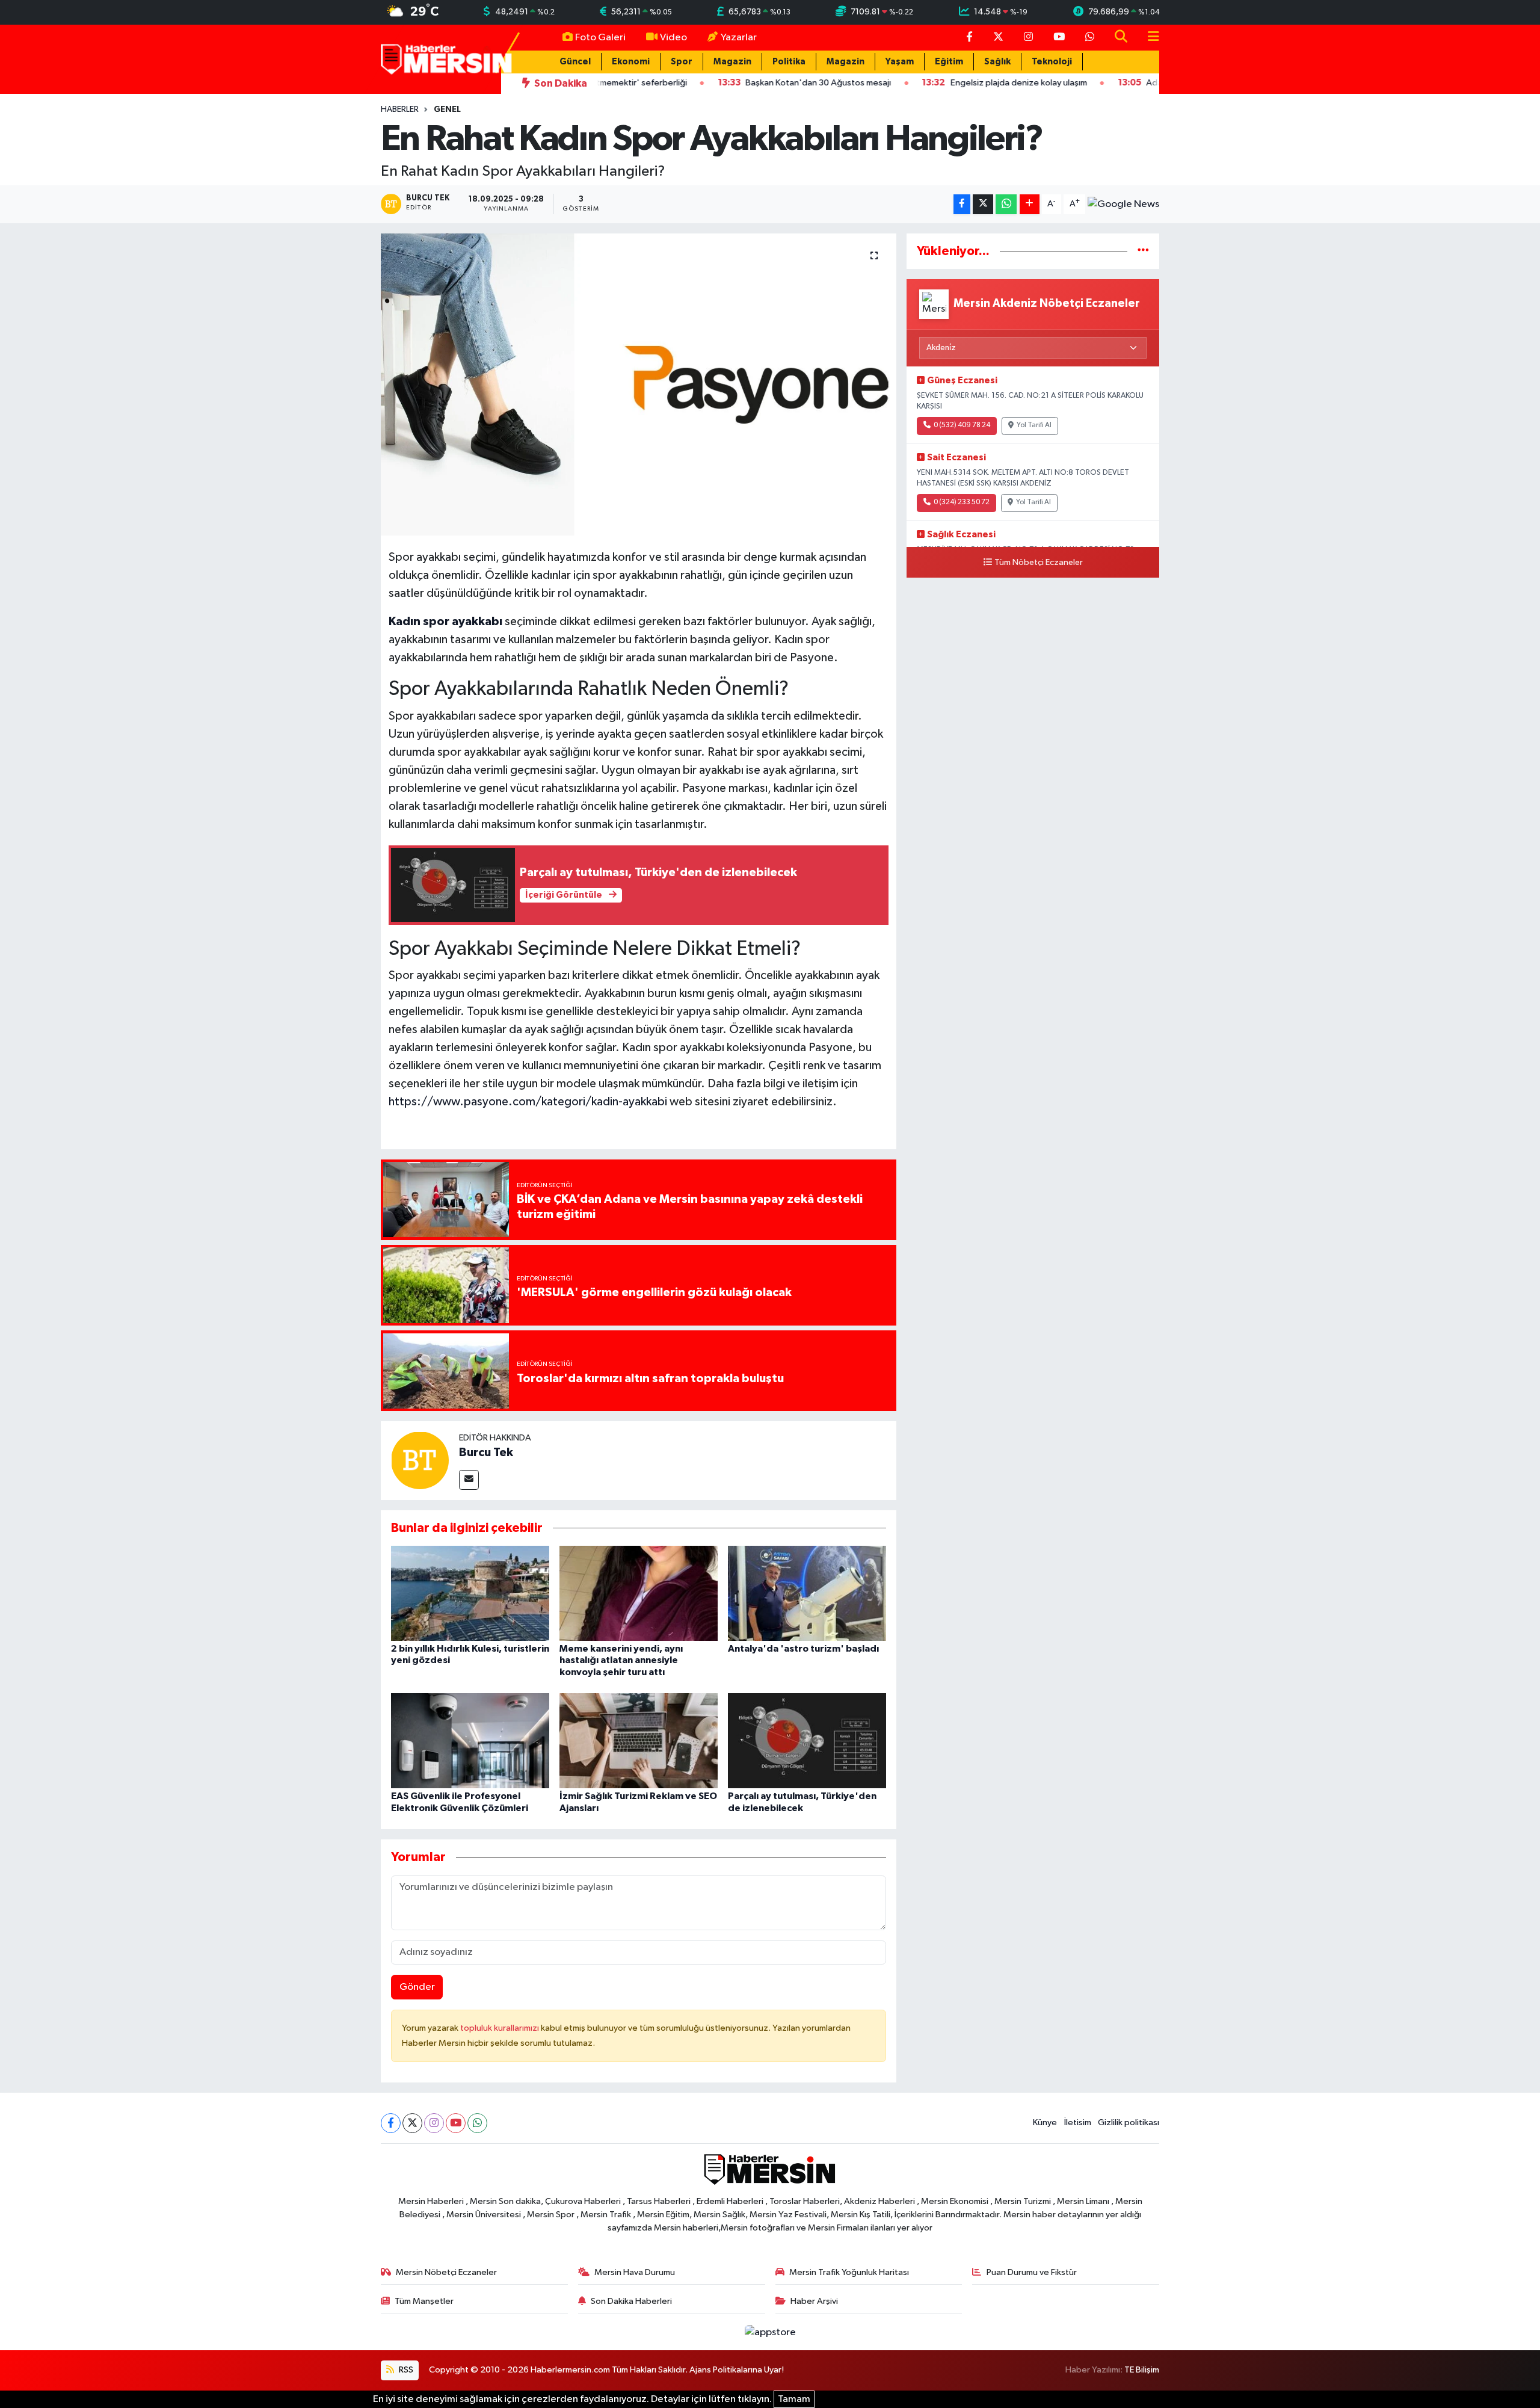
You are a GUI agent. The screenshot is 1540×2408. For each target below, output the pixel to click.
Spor (682, 62)
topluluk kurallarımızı (500, 2028)
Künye (1045, 2122)
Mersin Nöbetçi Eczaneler (446, 2272)
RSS (405, 2370)
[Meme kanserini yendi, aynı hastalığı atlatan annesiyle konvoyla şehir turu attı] (639, 1593)
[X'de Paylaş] (983, 204)
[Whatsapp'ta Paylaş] (1006, 204)
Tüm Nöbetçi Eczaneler (1039, 563)
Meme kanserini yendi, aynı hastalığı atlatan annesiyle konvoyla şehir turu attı (621, 1660)
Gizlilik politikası (1129, 2122)
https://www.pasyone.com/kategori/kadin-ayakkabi (528, 1102)
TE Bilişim (1142, 2370)
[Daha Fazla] (1030, 204)
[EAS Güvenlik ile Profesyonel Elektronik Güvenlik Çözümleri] (470, 1740)
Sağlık (997, 62)
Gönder (417, 1987)
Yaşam (900, 62)
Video (673, 38)
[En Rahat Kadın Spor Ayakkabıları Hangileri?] (639, 384)
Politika (789, 62)
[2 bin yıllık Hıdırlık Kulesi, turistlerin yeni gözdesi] (470, 1593)
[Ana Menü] (1148, 38)
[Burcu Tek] (420, 1460)
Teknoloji (1052, 62)
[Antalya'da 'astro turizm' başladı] (807, 1593)
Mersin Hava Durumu (635, 2272)
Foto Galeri (600, 38)
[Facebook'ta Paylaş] (962, 204)
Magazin (732, 62)
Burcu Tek (486, 1453)
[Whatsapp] (477, 2123)
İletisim (1078, 2122)
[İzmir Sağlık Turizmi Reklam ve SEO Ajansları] (639, 1740)
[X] (412, 2123)
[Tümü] (1143, 251)
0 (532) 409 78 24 (962, 425)
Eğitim (949, 62)
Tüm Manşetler (424, 2301)
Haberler (400, 110)
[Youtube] (456, 2123)
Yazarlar (739, 38)
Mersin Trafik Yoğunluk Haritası (849, 2272)
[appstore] (770, 2332)
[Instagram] (434, 2123)
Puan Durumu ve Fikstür (1032, 2272)
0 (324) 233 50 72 (962, 502)
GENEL (447, 110)
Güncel (575, 62)
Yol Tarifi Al (1034, 425)
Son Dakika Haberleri (631, 2301)
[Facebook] (391, 2123)
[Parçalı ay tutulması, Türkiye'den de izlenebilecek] (807, 1740)
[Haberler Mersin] (447, 59)
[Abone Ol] (1123, 205)
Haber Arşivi (814, 2301)
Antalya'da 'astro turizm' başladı (803, 1649)
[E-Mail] (469, 1480)
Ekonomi (631, 62)
